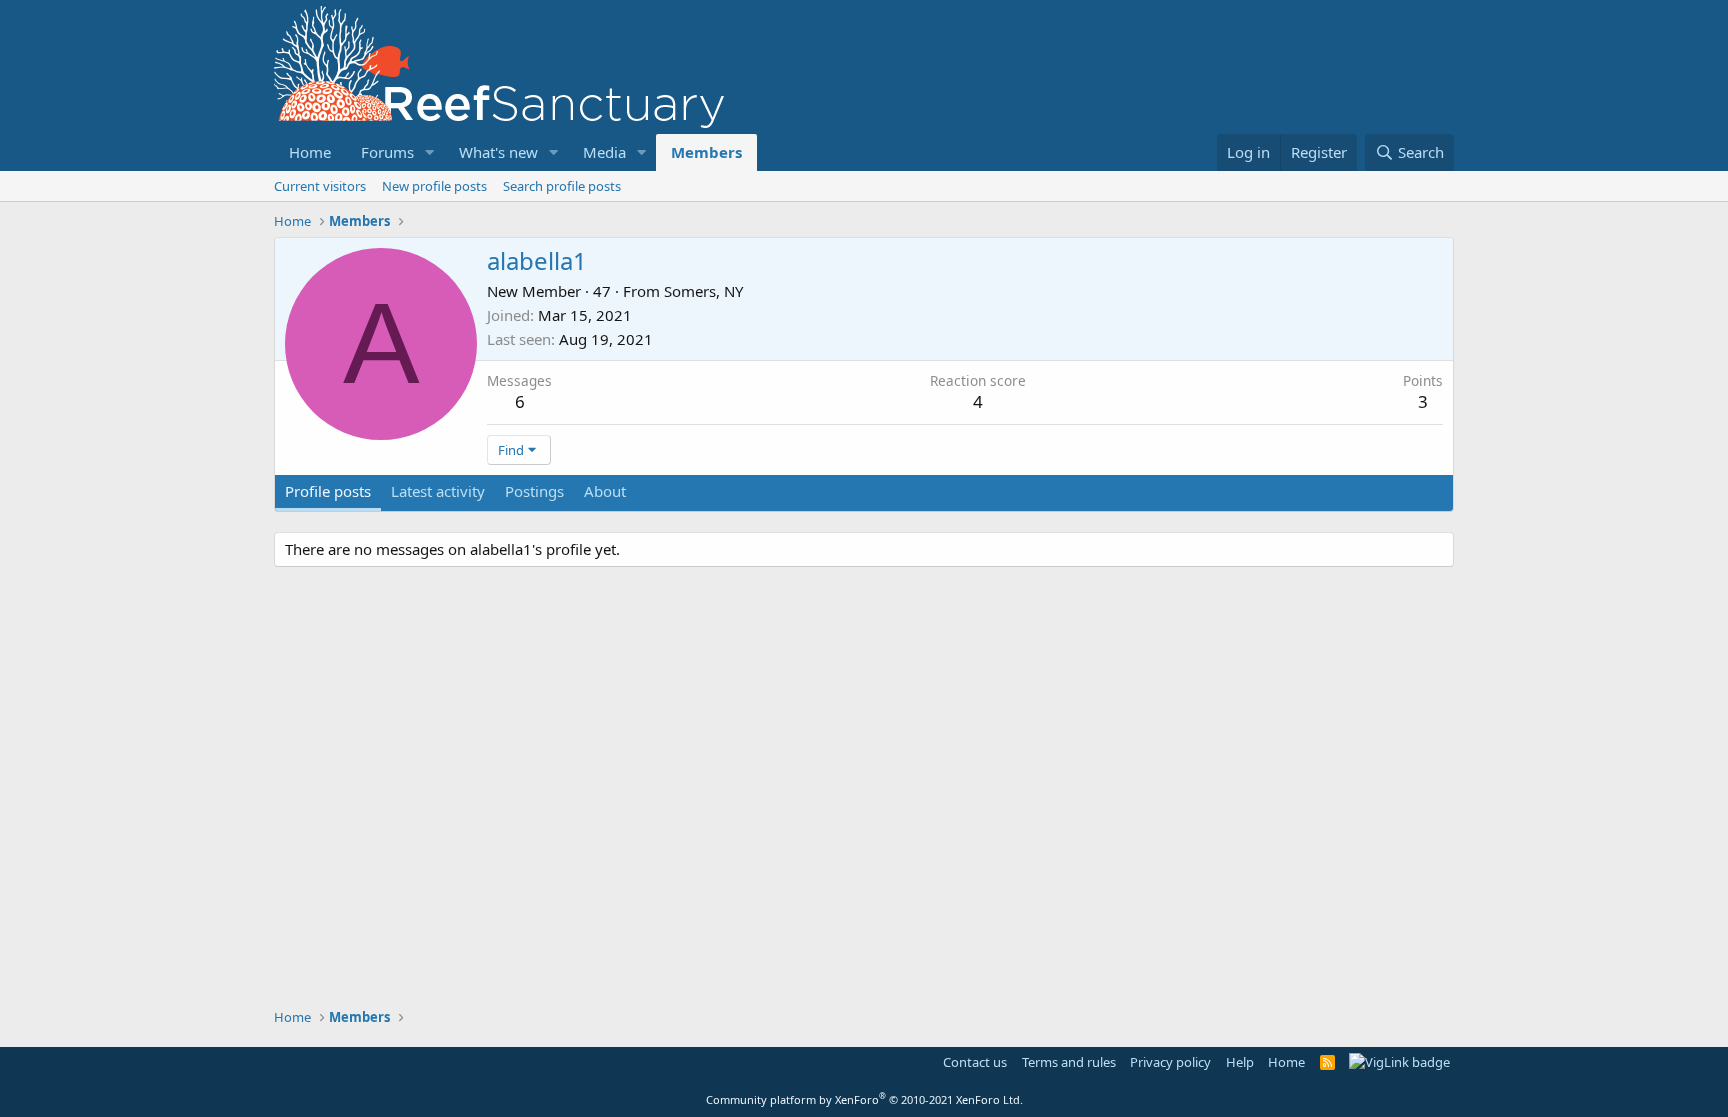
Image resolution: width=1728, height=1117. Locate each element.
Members (706, 152)
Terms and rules (1069, 1062)
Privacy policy (1170, 1062)
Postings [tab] (534, 491)
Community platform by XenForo (864, 1099)
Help (1240, 1062)
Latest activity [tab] (438, 491)
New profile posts (434, 186)
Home (310, 152)
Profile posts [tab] (328, 491)
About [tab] (605, 491)
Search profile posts (562, 186)
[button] (430, 152)
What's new (498, 152)
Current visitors (320, 186)
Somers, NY (703, 291)
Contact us (975, 1062)
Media (604, 152)
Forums (387, 152)
